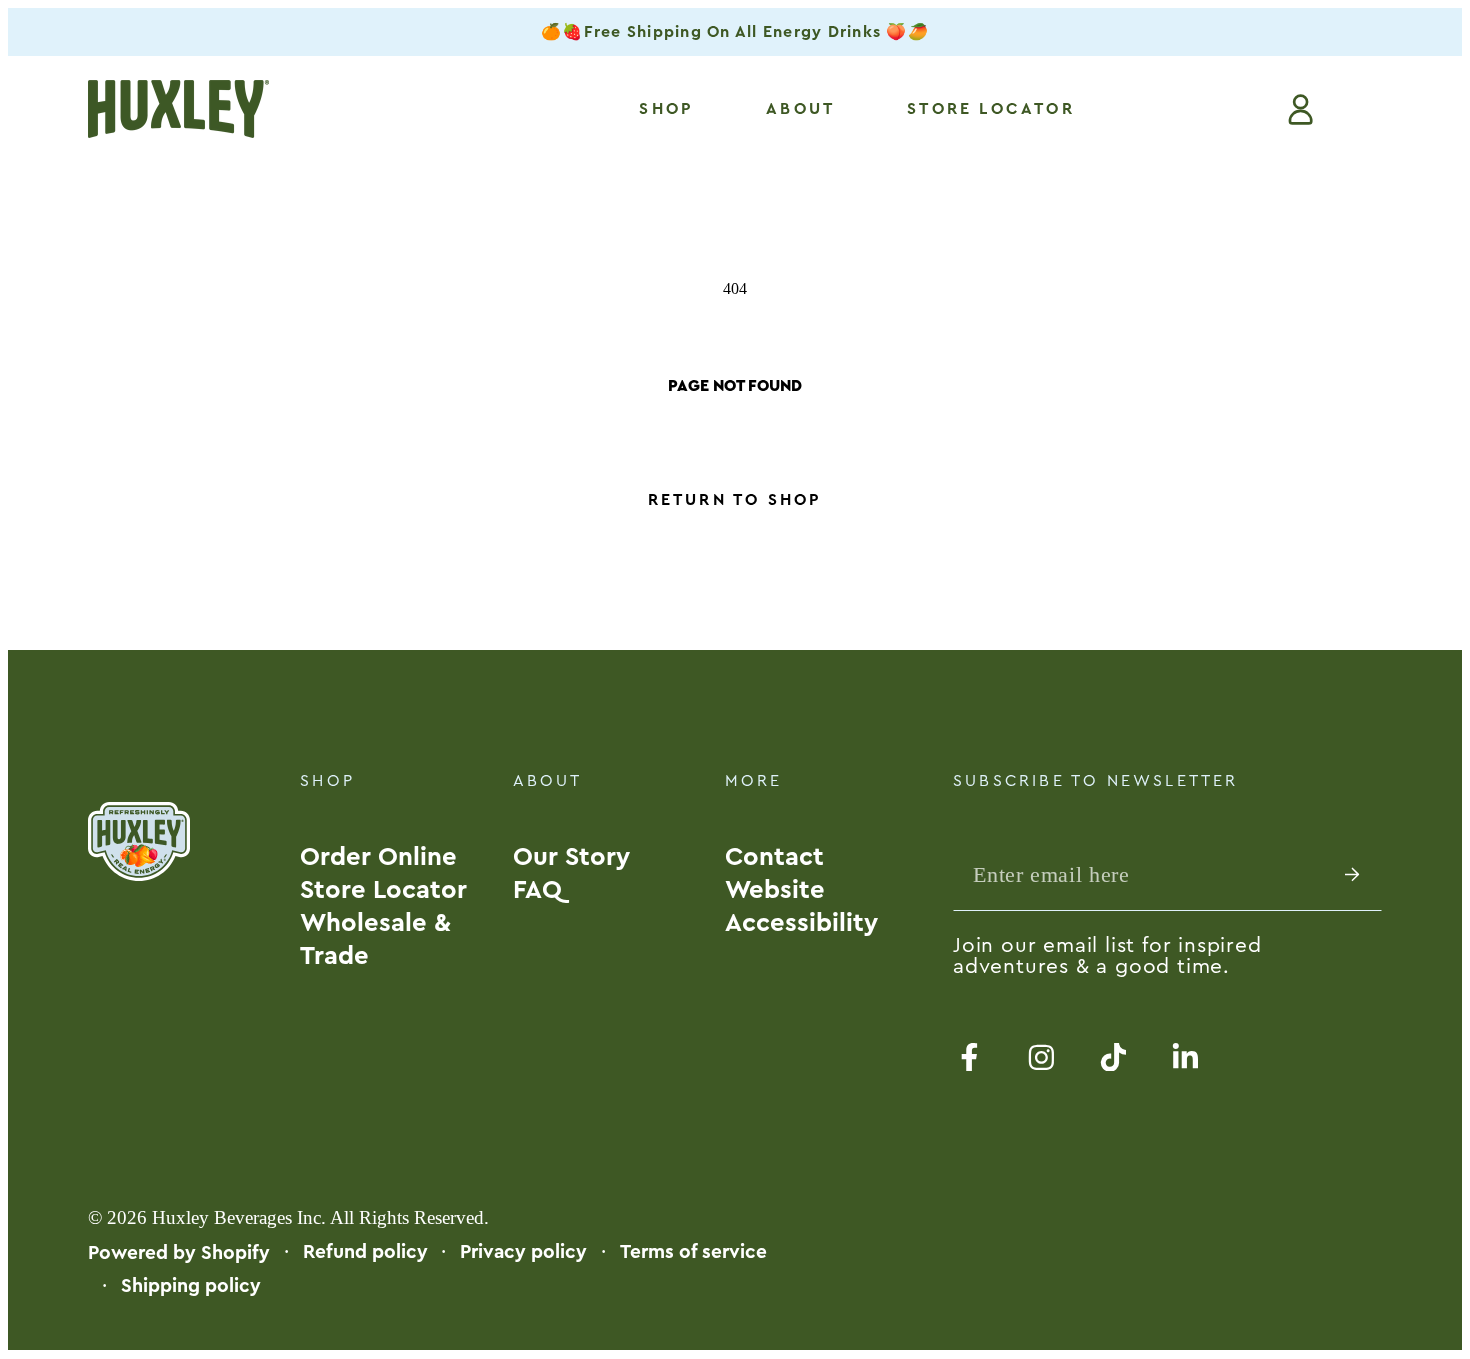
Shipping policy (191, 1286)
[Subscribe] (1363, 874)
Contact (774, 857)
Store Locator (383, 890)
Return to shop (735, 500)
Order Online (378, 857)
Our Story (571, 857)
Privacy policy (523, 1252)
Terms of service (693, 1252)
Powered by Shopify (179, 1253)
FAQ (537, 890)
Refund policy (365, 1252)
